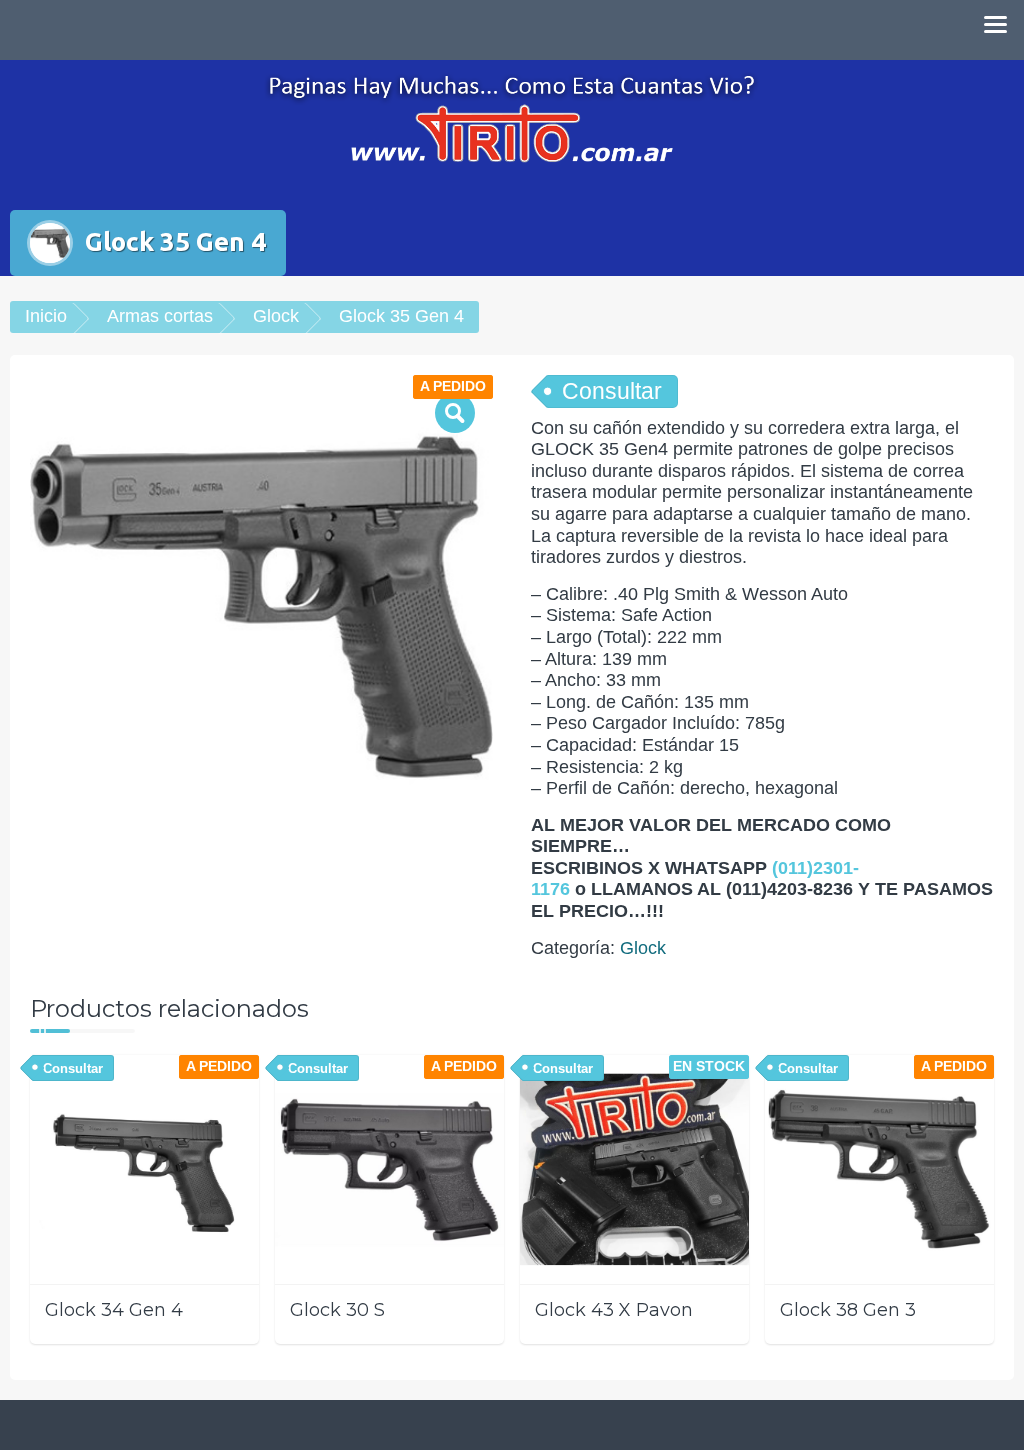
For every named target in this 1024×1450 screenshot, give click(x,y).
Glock (276, 316)
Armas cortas (160, 316)
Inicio (46, 316)
